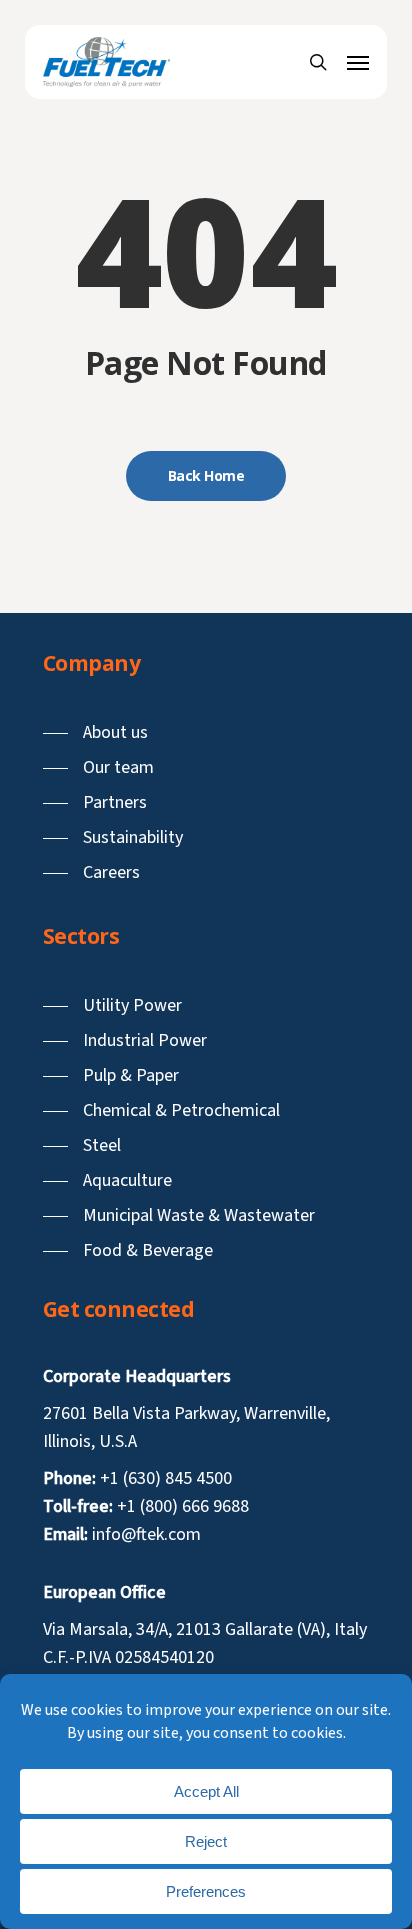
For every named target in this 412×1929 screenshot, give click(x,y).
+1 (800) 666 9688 (183, 1506)
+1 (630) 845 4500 (166, 1478)
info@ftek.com (146, 1534)
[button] (358, 62)
